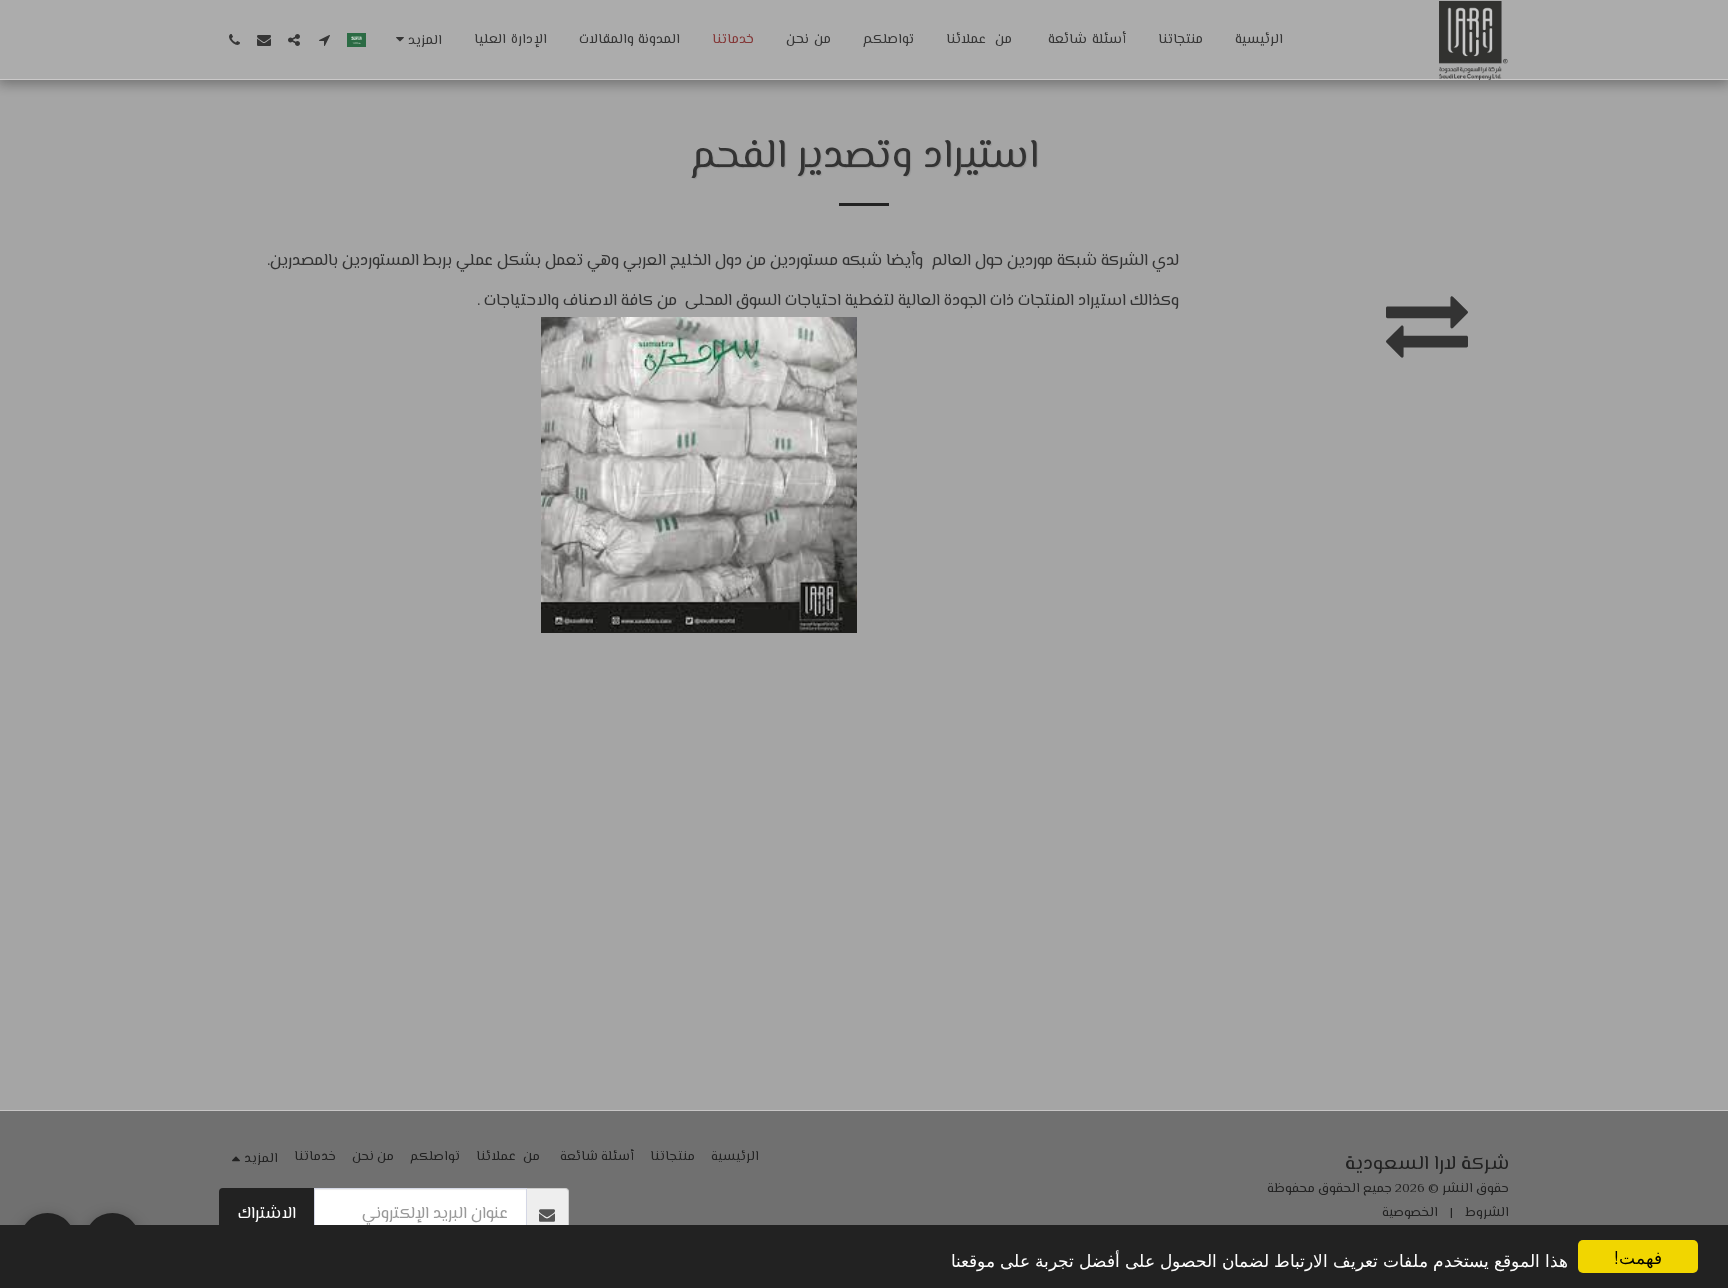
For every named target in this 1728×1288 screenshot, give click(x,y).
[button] (324, 40)
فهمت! (1638, 1256)
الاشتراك (267, 1214)
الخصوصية (1410, 1213)
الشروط (1487, 1213)
